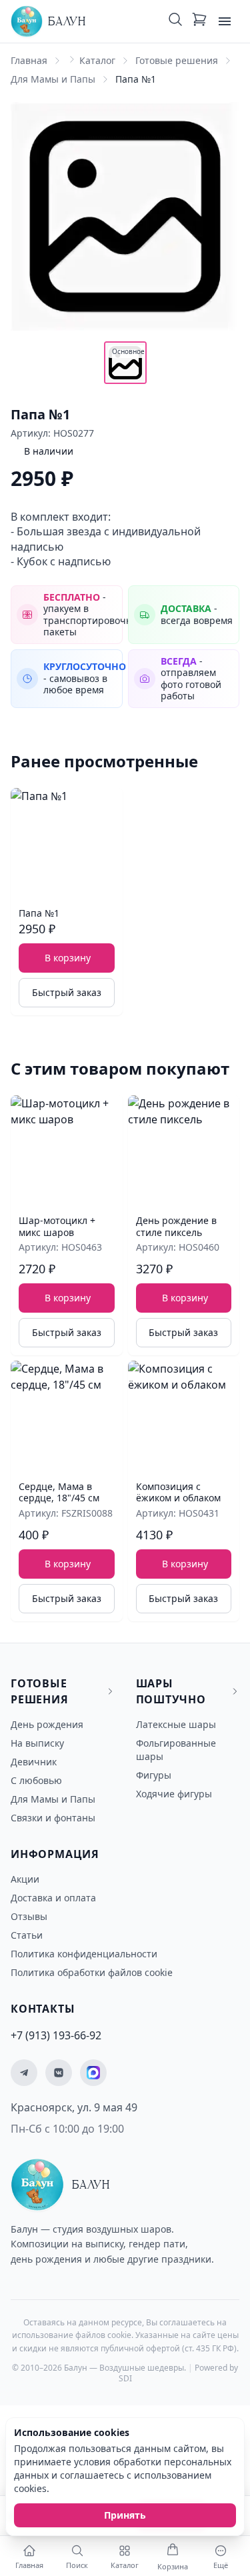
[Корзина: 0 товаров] (199, 21)
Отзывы (29, 1916)
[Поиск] (175, 21)
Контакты (43, 2009)
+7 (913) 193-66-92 (56, 2035)
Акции (25, 1879)
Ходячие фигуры (174, 1794)
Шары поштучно (171, 1691)
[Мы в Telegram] (24, 2073)
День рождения (47, 1724)
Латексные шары (176, 1724)
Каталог (97, 60)
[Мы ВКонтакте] (59, 2073)
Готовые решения (177, 60)
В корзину (68, 958)
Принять (125, 2515)
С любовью (36, 1780)
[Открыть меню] (225, 21)
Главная (29, 60)
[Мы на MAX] (93, 2073)
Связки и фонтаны (53, 1818)
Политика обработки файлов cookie (92, 1972)
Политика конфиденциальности (84, 1954)
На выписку (37, 1743)
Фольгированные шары (176, 1750)
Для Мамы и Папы (53, 79)
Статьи (27, 1935)
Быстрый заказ (67, 992)
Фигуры (154, 1775)
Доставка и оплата (53, 1898)
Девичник (34, 1762)
